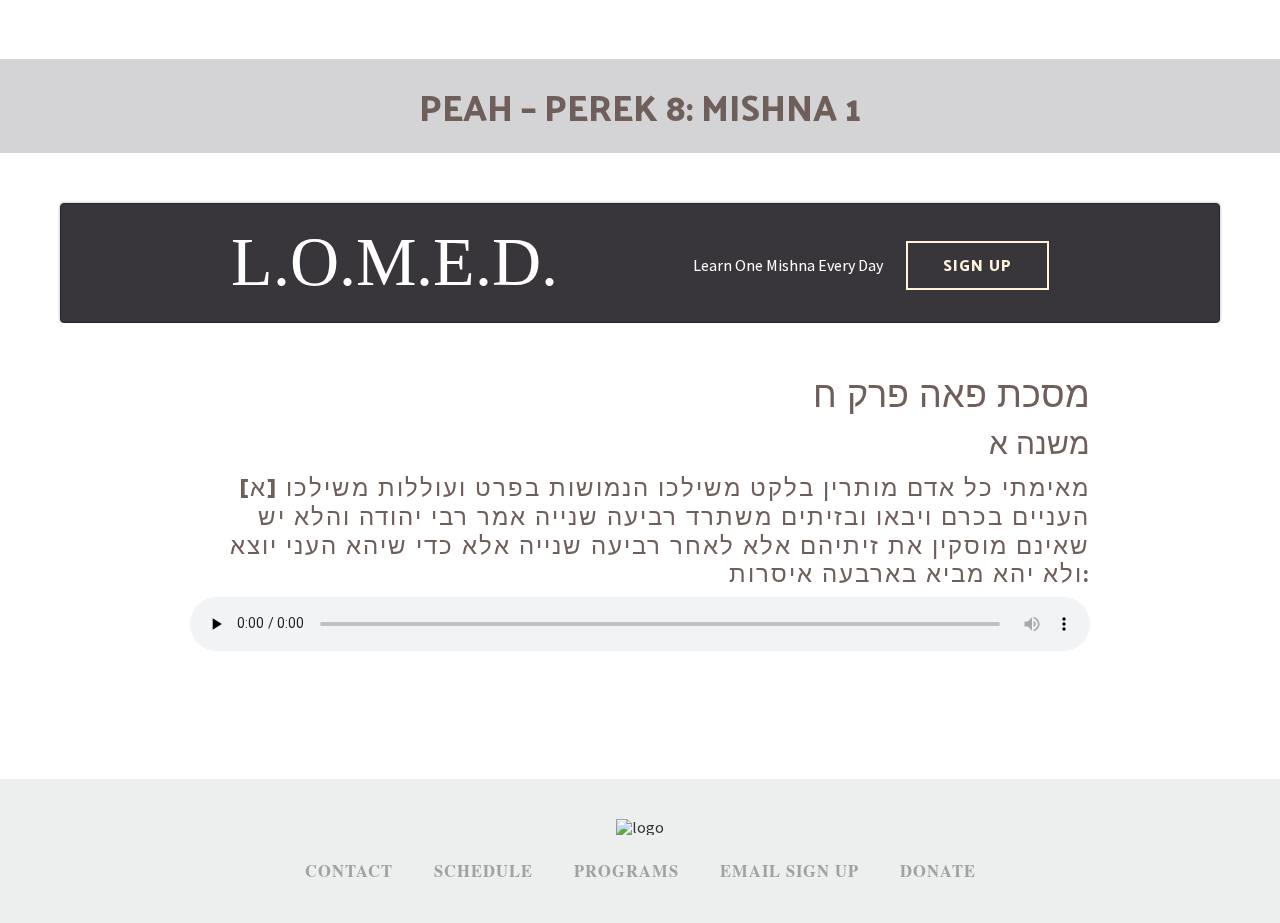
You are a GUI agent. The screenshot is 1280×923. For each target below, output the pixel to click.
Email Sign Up (789, 871)
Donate (938, 871)
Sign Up (977, 264)
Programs (626, 871)
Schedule (483, 871)
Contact (349, 871)
